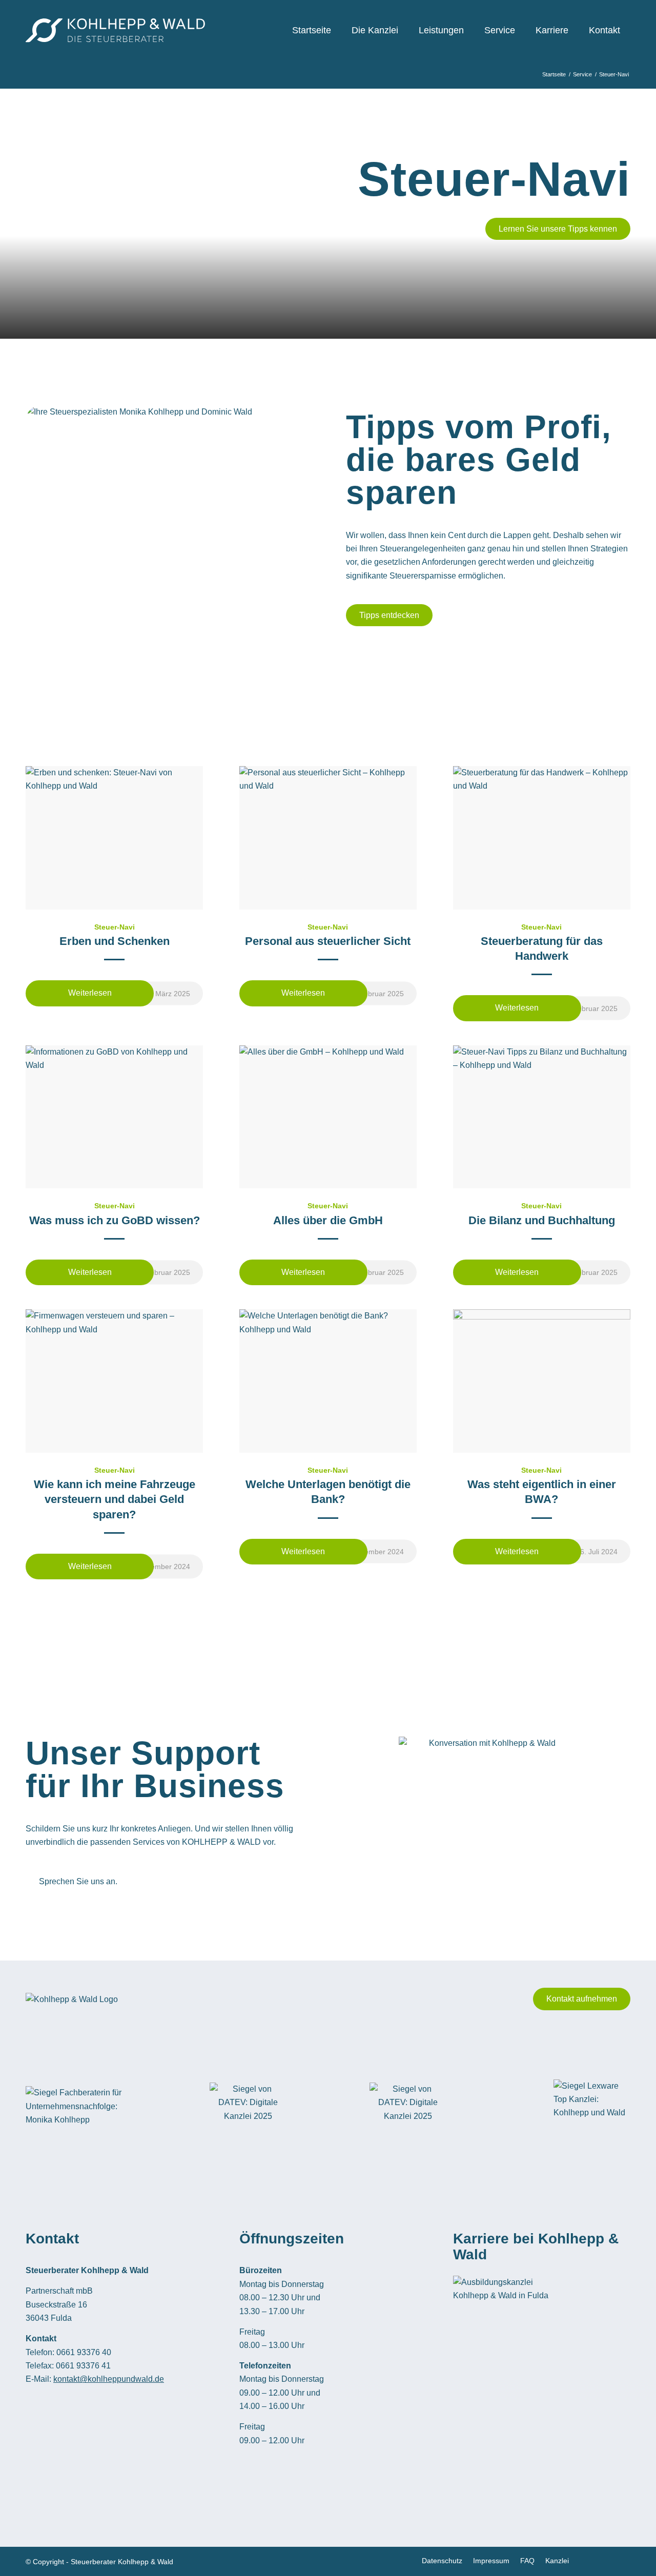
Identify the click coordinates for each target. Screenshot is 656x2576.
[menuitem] (312, 30)
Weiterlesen (90, 993)
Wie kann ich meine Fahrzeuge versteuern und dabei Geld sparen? (115, 1499)
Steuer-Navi (115, 927)
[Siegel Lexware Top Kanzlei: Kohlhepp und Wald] (592, 2107)
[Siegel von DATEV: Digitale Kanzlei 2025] (248, 2107)
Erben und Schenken (115, 941)
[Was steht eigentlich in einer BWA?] (542, 1381)
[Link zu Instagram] (623, 2560)
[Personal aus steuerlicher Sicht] (328, 838)
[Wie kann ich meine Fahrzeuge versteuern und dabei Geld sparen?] (114, 1381)
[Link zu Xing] (607, 2560)
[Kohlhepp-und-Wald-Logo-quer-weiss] (115, 30)
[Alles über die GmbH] (328, 1117)
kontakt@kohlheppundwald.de (109, 2379)
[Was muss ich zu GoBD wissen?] (114, 1117)
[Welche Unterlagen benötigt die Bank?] (328, 1381)
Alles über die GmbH (328, 1220)
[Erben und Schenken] (114, 838)
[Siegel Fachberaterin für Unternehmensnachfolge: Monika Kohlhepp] (77, 2106)
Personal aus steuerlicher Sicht (328, 941)
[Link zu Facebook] (592, 2560)
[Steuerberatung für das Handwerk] (542, 838)
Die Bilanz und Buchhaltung (542, 1220)
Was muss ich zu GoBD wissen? (115, 1220)
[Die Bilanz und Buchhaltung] (542, 1117)
